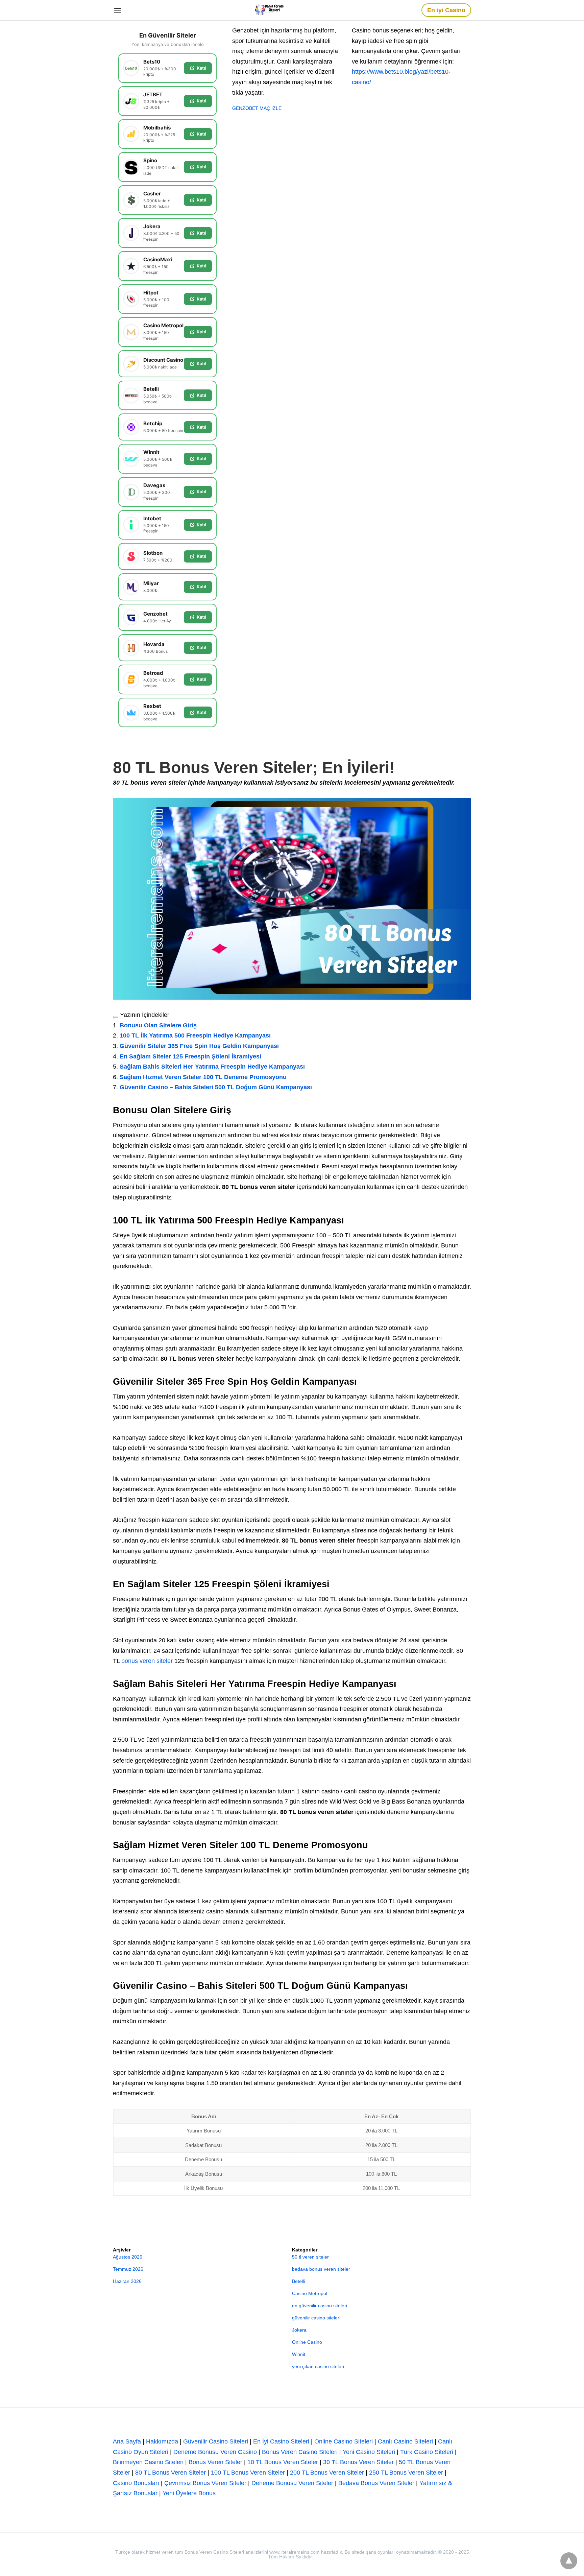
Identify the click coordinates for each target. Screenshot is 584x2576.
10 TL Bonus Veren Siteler (283, 2462)
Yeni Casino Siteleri (369, 2452)
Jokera (299, 2330)
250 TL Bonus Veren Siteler (406, 2473)
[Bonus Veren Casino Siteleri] (272, 10)
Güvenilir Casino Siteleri (216, 2441)
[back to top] (569, 2561)
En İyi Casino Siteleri (281, 2441)
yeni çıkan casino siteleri (318, 2366)
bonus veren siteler (147, 1661)
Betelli (298, 2281)
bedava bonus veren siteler (321, 2269)
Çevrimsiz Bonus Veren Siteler (205, 2483)
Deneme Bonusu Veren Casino (215, 2452)
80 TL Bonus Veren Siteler (171, 2473)
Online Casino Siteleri (344, 2441)
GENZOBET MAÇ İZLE (257, 108)
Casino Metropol (310, 2293)
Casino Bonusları (136, 2483)
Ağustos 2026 (128, 2257)
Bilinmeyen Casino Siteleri (148, 2462)
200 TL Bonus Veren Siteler (327, 2473)
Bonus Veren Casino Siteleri (300, 2452)
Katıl (201, 68)
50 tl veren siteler (310, 2257)
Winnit (299, 2354)
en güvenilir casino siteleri (320, 2306)
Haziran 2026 (127, 2281)
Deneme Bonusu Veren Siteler (292, 2483)
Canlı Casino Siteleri (405, 2441)
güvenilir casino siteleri (316, 2318)
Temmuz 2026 (128, 2269)
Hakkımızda (162, 2441)
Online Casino (307, 2342)
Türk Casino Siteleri (427, 2452)
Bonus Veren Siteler (215, 2462)
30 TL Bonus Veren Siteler (358, 2462)
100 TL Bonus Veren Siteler (248, 2473)
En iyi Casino (446, 10)
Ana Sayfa (127, 2441)
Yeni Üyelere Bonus (189, 2493)
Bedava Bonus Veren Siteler (376, 2483)
